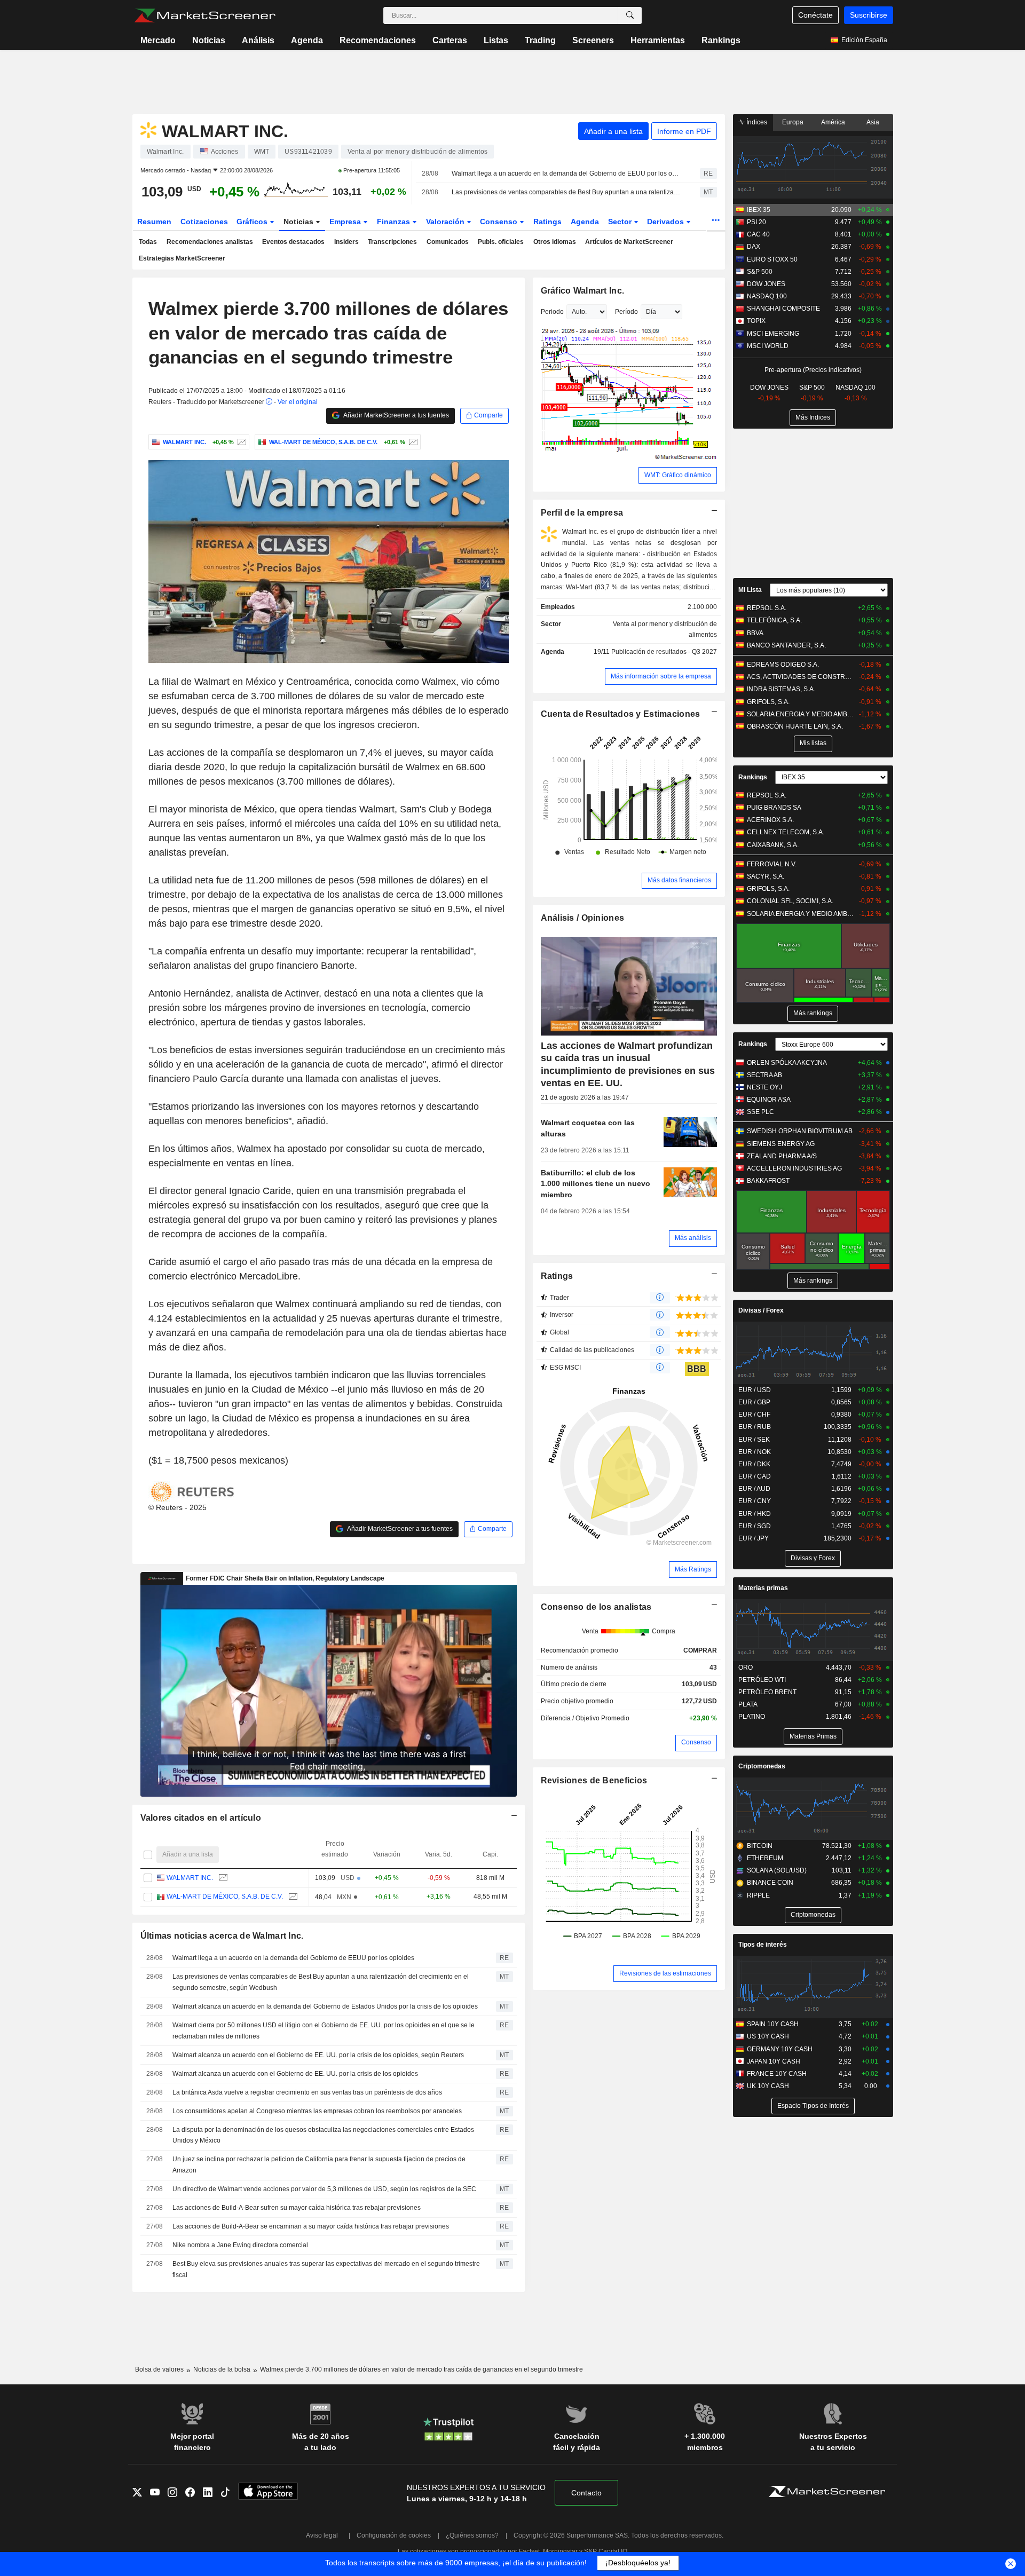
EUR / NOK (755, 1452)
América (833, 122)
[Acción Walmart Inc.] (241, 442)
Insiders (346, 242)
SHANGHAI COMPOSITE (783, 309)
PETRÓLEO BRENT (767, 1692)
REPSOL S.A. (767, 608)
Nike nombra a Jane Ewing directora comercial (240, 2245)
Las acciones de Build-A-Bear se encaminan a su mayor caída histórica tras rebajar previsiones (311, 2226)
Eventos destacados (293, 242)
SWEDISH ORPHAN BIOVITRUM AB (800, 1131)
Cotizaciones (204, 222)
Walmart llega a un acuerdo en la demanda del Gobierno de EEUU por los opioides (566, 173)
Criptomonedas (762, 1766)
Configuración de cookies (394, 2535)
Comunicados (448, 242)
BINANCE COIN (770, 1883)
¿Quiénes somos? (472, 2535)
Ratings (547, 222)
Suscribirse (869, 15)
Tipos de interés (763, 1945)
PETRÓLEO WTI (762, 1680)
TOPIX (756, 321)
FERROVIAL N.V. (772, 864)
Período (626, 312)
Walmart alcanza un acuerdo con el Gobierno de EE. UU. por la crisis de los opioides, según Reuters (318, 2055)
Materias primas (763, 1588)
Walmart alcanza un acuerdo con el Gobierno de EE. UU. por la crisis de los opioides (295, 2074)
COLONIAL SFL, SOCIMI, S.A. (790, 901)
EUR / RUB (755, 1427)
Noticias (209, 40)
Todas (148, 242)
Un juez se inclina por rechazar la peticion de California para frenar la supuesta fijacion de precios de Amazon (319, 2165)
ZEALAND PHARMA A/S (782, 1156)
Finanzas (395, 222)
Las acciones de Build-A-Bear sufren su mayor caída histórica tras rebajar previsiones (297, 2208)
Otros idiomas (555, 242)
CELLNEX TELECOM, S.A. (786, 832)
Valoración (446, 222)
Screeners (593, 40)
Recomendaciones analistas (210, 242)
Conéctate (815, 15)
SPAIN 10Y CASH (773, 2024)
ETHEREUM (765, 1858)
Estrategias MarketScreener (182, 258)
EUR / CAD (755, 1476)
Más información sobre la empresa (661, 676)
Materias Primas (813, 1736)
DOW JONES (766, 284)
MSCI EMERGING (773, 334)
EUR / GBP (754, 1402)
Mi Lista (750, 590)
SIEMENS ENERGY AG (781, 1144)
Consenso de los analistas (596, 1607)
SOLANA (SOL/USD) (777, 1870)
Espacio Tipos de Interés (813, 2106)
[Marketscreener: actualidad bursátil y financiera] (205, 15)
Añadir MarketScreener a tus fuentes (396, 415)
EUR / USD (755, 1390)
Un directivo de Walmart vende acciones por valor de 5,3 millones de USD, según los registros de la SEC (324, 2189)
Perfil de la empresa (582, 513)
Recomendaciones (378, 40)
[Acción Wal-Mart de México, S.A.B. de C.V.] (412, 442)
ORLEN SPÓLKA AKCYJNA (787, 1063)
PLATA (748, 1704)
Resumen (154, 222)
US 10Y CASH (768, 2036)
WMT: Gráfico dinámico (678, 475)
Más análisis (693, 1238)
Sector (621, 222)
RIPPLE (758, 1895)
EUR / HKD (755, 1514)
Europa (793, 122)
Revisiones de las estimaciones (665, 1973)
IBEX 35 (759, 210)
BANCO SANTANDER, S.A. (786, 645)
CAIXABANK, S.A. (773, 845)
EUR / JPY (754, 1538)
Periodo (552, 312)
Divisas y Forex (813, 1558)
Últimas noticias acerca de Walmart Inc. (222, 1936)
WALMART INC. (190, 1878)
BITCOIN (760, 1846)
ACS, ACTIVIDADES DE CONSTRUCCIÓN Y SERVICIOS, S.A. (801, 677)
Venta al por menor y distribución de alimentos (665, 630)
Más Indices (813, 417)
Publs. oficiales (501, 242)
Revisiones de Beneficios (594, 1780)
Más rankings (813, 1013)
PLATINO (752, 1717)
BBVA (755, 633)
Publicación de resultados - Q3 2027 (664, 652)
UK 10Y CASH (768, 2086)
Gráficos (253, 222)
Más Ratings (693, 1569)
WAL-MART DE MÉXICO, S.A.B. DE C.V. (225, 1897)
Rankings (721, 40)
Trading (540, 40)
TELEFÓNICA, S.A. (774, 620)
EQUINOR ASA (769, 1100)
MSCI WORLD (768, 346)
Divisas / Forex (761, 1310)
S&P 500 (760, 272)
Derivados (667, 222)
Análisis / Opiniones (583, 918)
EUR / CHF (754, 1415)
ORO (746, 1668)
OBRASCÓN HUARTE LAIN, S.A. (795, 726)
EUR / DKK (754, 1464)
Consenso (500, 222)
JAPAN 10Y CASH (774, 2061)
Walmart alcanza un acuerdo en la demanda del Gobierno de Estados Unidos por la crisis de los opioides (325, 2006)
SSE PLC (760, 1112)
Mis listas (813, 743)
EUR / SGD (755, 1526)
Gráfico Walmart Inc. (583, 291)
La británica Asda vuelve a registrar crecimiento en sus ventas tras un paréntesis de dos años (307, 2092)
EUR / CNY (755, 1501)
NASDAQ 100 (767, 296)
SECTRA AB (764, 1075)
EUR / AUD (754, 1489)
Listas (496, 40)
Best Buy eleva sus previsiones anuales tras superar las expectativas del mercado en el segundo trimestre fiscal (326, 2269)
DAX (754, 247)
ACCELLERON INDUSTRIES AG (794, 1168)
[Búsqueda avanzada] (630, 15)
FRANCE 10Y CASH (777, 2074)
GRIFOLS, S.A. (768, 702)
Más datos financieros (679, 880)
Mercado (158, 40)
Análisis (258, 40)
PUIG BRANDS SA (774, 808)
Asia (873, 122)
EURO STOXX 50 (772, 259)
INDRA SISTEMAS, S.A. (781, 689)
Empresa (346, 222)
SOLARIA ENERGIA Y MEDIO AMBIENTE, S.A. (801, 714)
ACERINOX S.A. (770, 820)
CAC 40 (758, 234)
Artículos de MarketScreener (629, 242)
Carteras (450, 40)
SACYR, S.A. (766, 876)
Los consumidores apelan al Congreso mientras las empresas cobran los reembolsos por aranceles (317, 2111)
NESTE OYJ (764, 1087)
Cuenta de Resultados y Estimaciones (621, 714)
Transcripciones (392, 242)
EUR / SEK (754, 1440)
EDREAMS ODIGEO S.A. (783, 665)
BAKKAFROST (768, 1181)
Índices (756, 122)
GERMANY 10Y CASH (780, 2049)
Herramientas (658, 40)
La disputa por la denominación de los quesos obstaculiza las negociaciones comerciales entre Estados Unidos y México (323, 2135)
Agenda (307, 40)
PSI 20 (756, 222)
